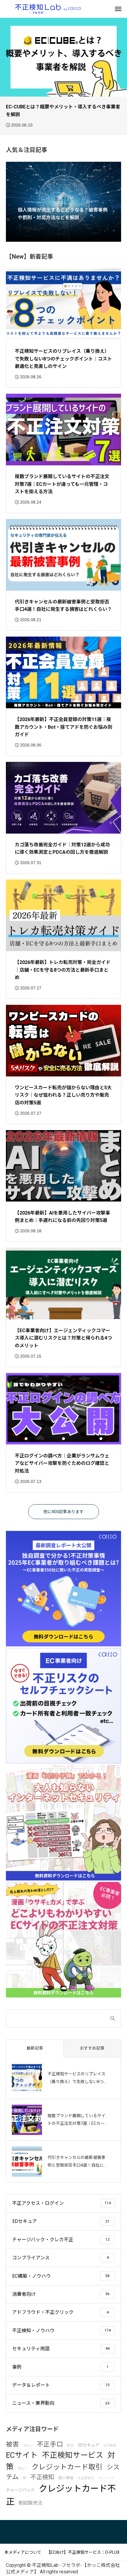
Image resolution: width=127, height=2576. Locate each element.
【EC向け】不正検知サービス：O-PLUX (83, 2552)
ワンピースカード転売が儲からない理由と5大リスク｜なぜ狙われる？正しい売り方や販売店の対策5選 (63, 1095)
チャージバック (20, 2490)
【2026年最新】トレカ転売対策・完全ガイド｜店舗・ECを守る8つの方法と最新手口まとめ (63, 970)
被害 (12, 2444)
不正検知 (42, 2477)
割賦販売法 (30, 2503)
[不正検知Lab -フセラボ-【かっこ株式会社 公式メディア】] (48, 9)
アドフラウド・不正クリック (43, 2312)
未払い (28, 2446)
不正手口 (50, 2444)
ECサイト (22, 2455)
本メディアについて (23, 2552)
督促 (70, 2446)
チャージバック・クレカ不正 (43, 2240)
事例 (17, 2367)
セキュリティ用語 (31, 2349)
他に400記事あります (63, 1512)
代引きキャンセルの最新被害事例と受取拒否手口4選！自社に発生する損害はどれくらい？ (63, 606)
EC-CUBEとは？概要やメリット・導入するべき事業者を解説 (63, 111)
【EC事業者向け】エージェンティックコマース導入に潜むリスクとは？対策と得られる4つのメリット (63, 1338)
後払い (23, 2468)
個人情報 (66, 2478)
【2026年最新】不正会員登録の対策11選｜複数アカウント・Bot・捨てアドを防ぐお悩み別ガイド (63, 727)
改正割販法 (86, 2478)
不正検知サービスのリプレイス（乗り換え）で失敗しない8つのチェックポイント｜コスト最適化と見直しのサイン (63, 359)
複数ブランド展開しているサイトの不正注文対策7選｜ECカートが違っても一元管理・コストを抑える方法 (62, 484)
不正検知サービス (73, 2455)
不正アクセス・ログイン (38, 2203)
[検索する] (113, 2018)
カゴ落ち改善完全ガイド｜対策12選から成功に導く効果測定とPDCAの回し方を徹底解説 (62, 849)
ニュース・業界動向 (33, 2403)
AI (25, 2478)
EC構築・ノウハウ (31, 2276)
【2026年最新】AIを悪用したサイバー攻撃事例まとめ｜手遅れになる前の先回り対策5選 (62, 1217)
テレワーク (106, 2478)
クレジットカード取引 (67, 2467)
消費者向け (24, 2294)
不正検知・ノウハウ (33, 2331)
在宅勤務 (110, 2446)
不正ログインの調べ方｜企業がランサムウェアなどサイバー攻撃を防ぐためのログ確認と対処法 (62, 1463)
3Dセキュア (25, 2221)
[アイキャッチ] (63, 304)
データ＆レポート (31, 2385)
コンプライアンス (31, 2258)
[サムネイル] (63, 57)
